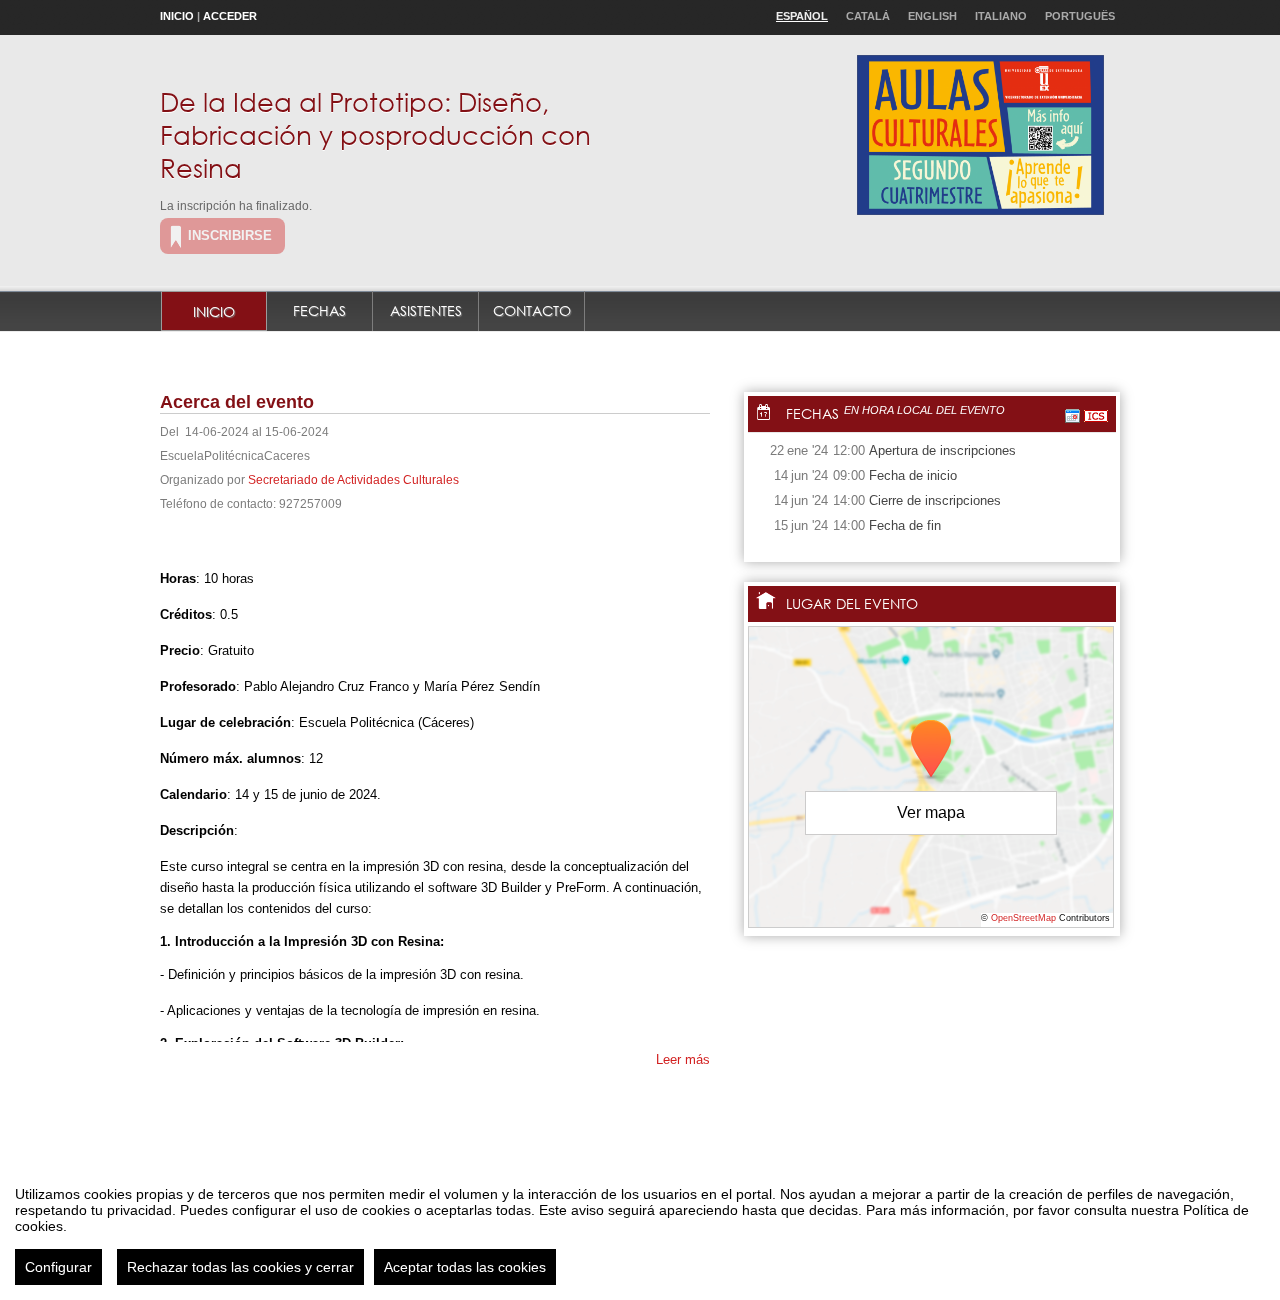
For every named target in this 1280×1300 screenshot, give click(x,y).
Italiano (1001, 16)
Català (868, 16)
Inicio (177, 16)
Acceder (230, 16)
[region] (640, 1228)
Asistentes (426, 310)
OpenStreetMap (1023, 918)
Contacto (532, 310)
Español (802, 16)
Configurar (58, 1267)
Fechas (319, 310)
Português (1080, 16)
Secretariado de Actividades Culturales (353, 480)
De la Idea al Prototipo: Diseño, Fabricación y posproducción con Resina (375, 134)
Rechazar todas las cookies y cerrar (240, 1267)
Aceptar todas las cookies (465, 1267)
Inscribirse (230, 235)
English (932, 16)
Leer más (683, 1059)
